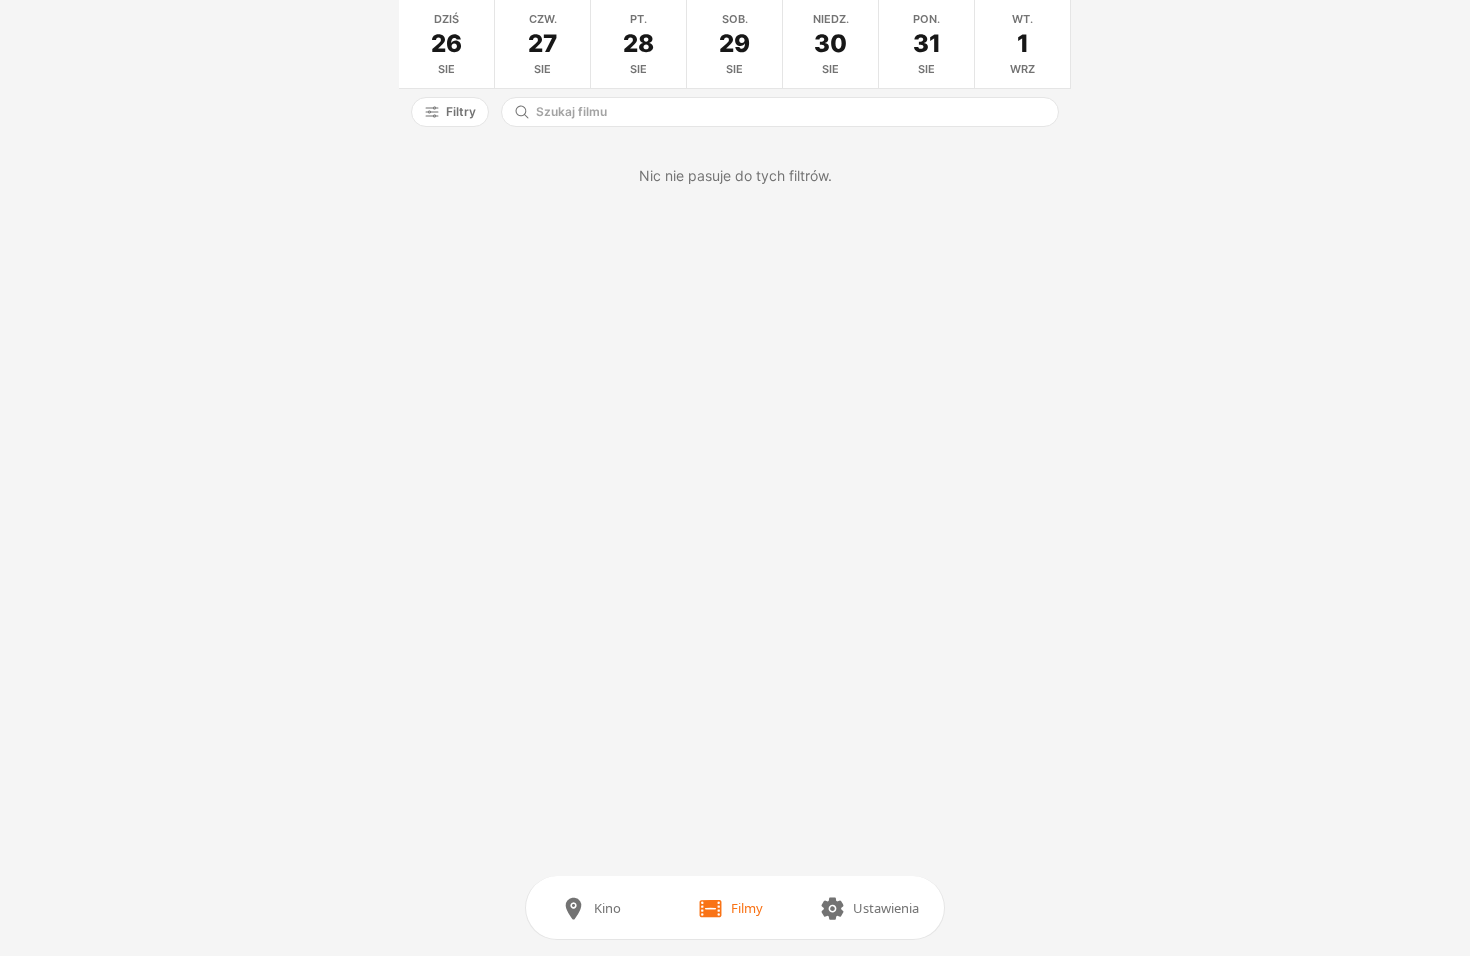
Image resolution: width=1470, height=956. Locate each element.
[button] (450, 112)
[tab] (447, 44)
